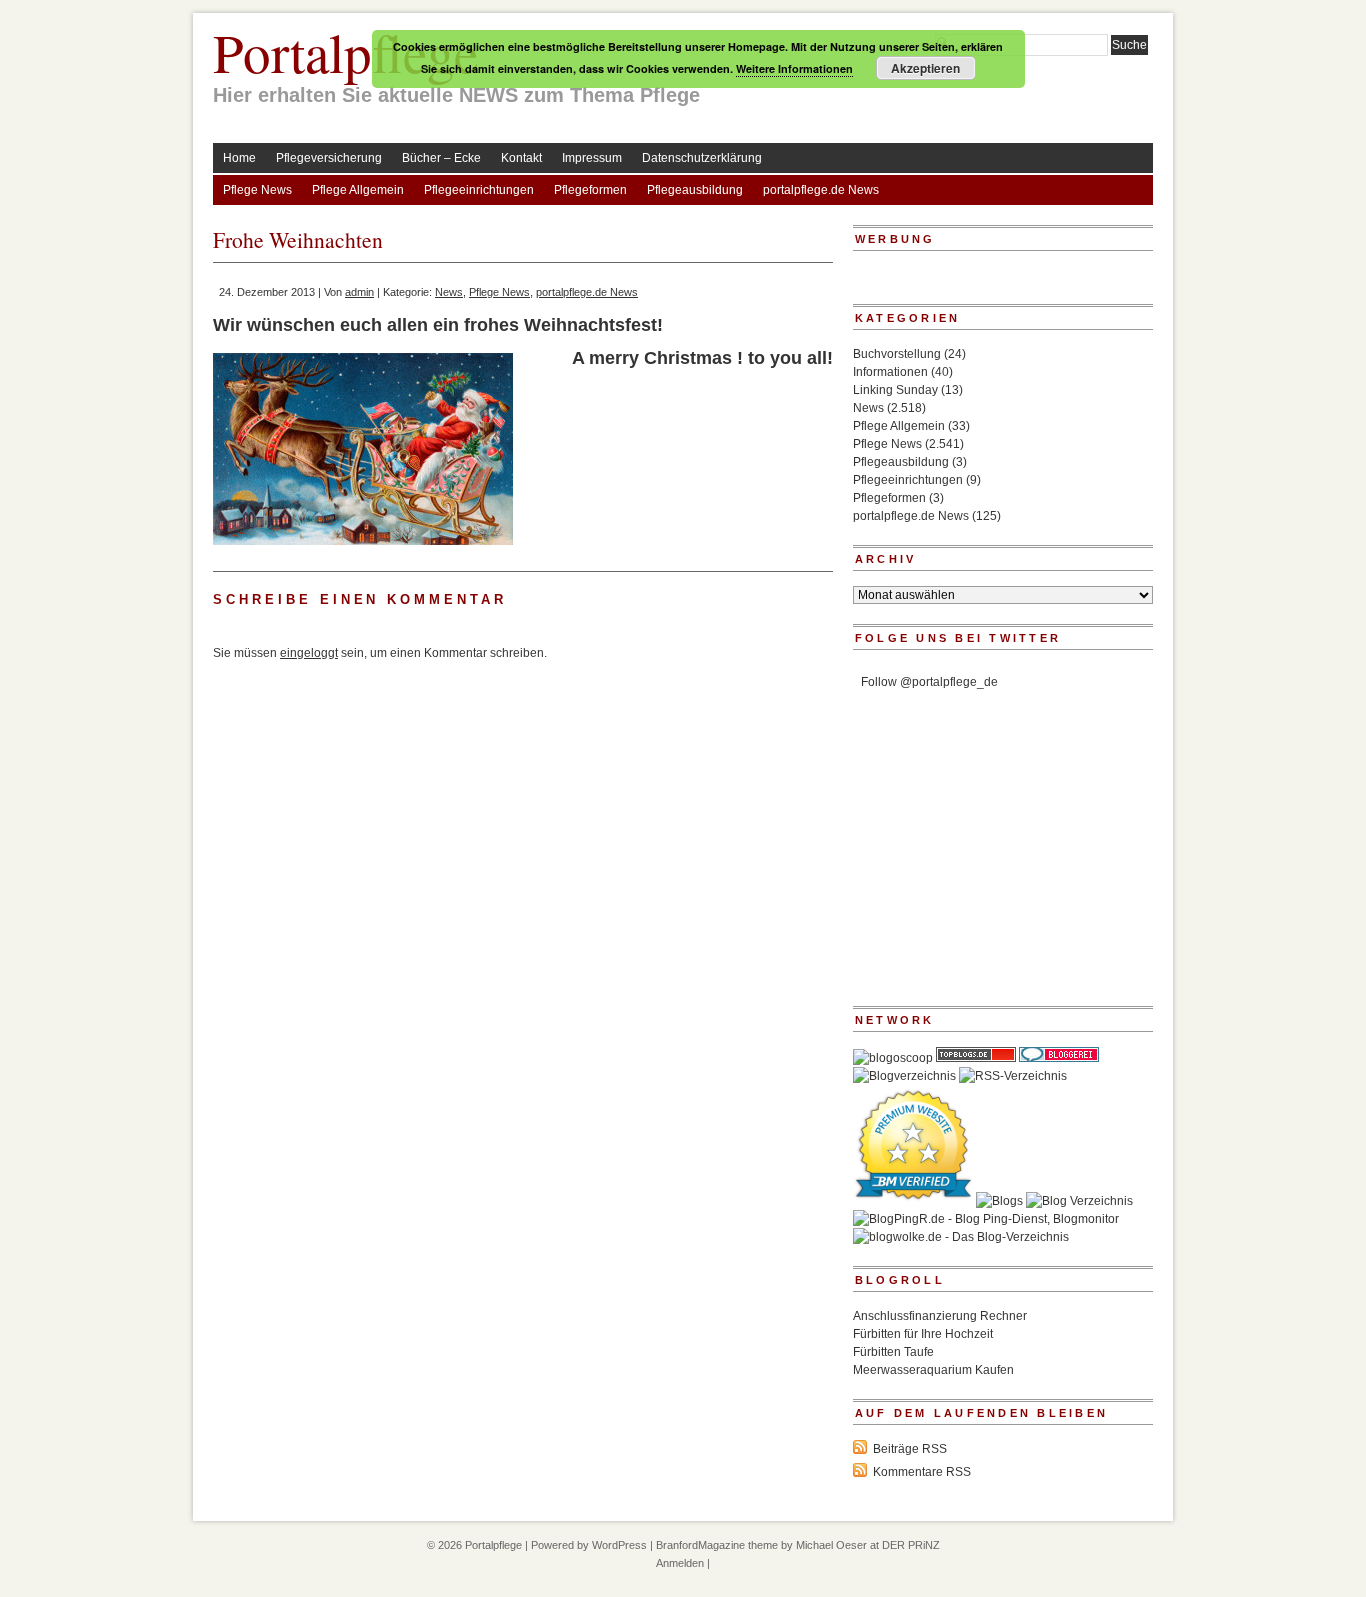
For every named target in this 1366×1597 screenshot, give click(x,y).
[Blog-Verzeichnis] (1059, 1058)
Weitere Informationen (794, 68)
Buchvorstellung (897, 354)
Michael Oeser (831, 1545)
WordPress (619, 1545)
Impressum (592, 158)
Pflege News (257, 190)
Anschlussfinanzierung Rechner (940, 1316)
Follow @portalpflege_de (929, 682)
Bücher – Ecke (441, 158)
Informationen (890, 372)
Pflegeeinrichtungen (479, 190)
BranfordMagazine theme (717, 1545)
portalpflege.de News (821, 190)
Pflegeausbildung (695, 190)
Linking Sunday (895, 390)
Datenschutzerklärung (702, 158)
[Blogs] (999, 1201)
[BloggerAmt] (904, 1076)
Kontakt (521, 158)
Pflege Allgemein (358, 190)
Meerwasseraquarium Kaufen (933, 1370)
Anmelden (680, 1563)
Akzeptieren (925, 68)
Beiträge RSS (910, 1449)
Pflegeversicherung (329, 158)
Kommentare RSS (922, 1472)
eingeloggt (309, 653)
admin (359, 292)
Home (239, 158)
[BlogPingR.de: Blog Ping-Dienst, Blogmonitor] (986, 1219)
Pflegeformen (590, 190)
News (449, 292)
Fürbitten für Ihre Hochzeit (923, 1334)
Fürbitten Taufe (893, 1352)
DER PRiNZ (911, 1545)
